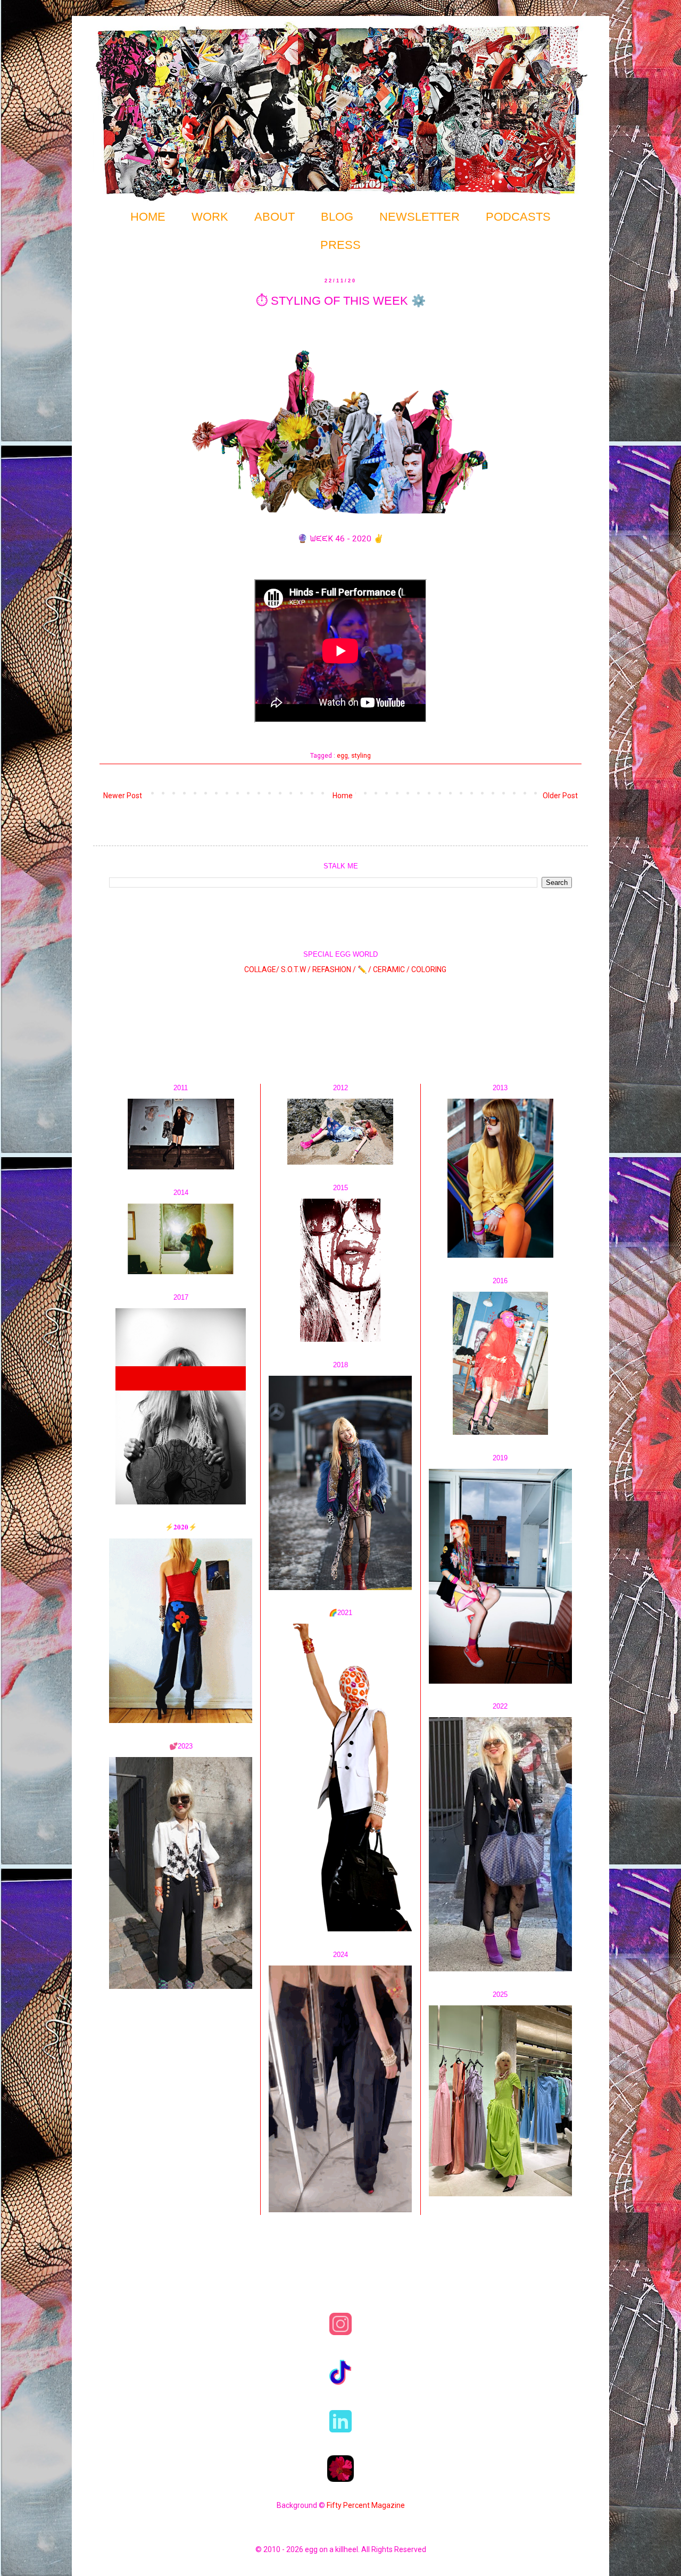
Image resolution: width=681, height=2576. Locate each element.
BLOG (337, 217)
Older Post (560, 796)
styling (361, 755)
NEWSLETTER (420, 217)
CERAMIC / (391, 969)
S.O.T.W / (296, 969)
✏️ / (365, 969)
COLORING (429, 969)
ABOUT (275, 217)
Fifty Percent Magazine (366, 2505)
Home (343, 796)
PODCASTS (518, 217)
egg (342, 755)
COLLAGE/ (262, 969)
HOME (148, 217)
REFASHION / (334, 969)
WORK (210, 217)
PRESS (340, 245)
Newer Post (123, 796)
